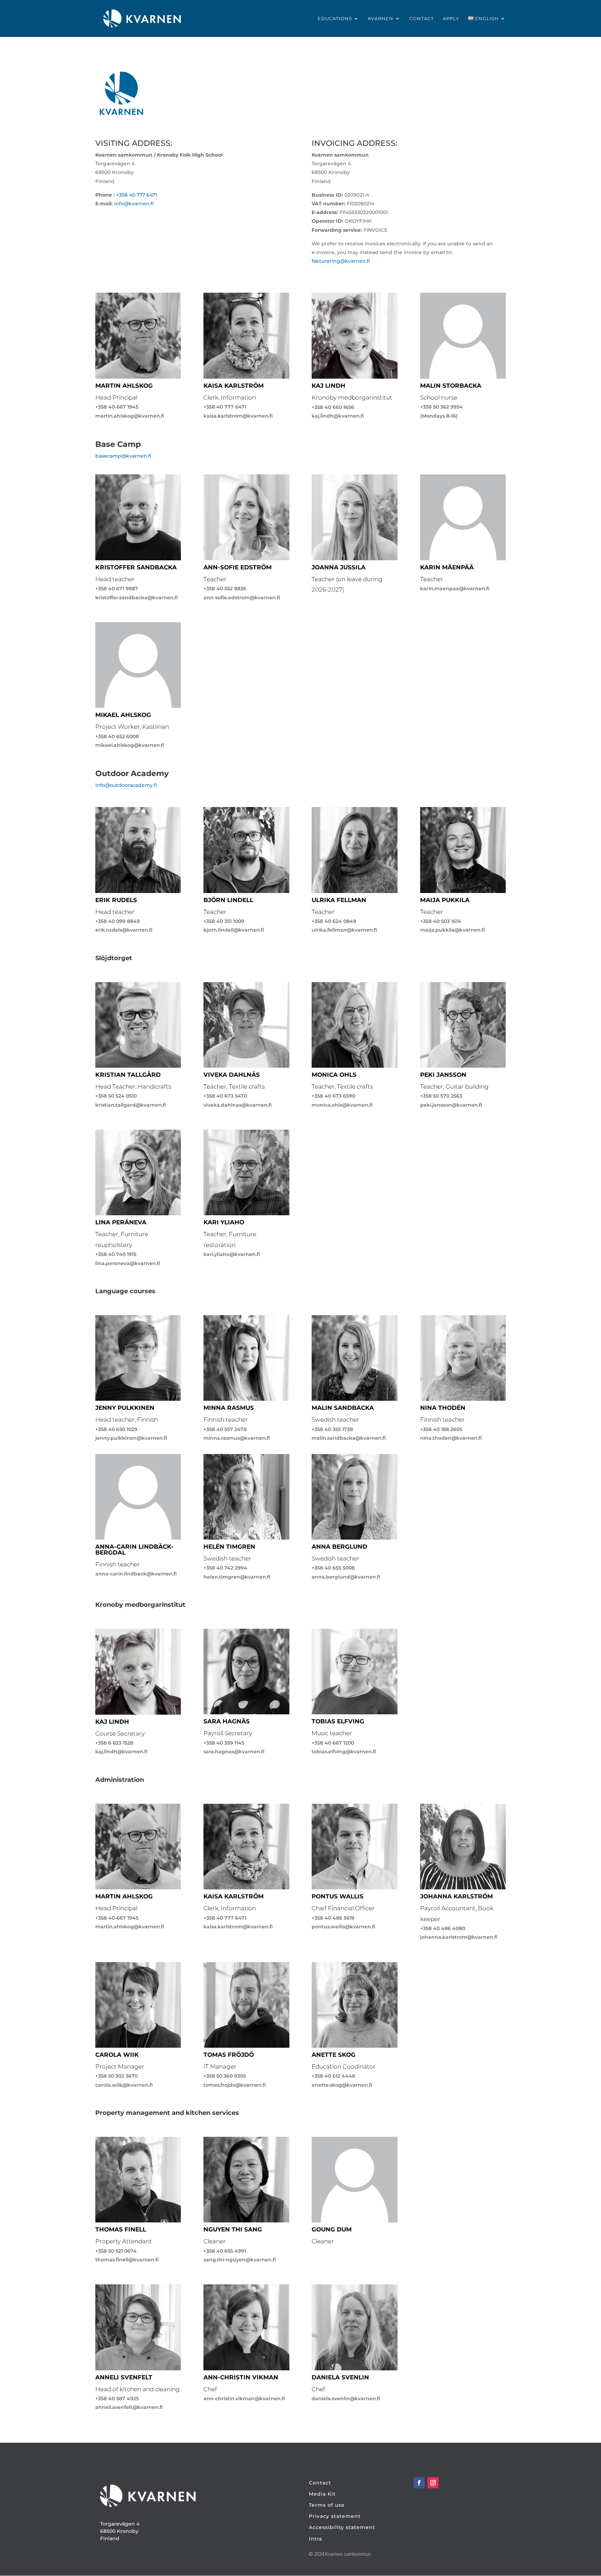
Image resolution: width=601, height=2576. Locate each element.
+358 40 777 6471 (137, 195)
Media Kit (322, 2494)
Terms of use (327, 2505)
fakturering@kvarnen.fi (341, 261)
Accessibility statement (342, 2527)
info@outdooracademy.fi (126, 785)
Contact (422, 19)
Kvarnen (381, 19)
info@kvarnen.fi (134, 204)
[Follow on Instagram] (433, 2483)
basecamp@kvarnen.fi (123, 456)
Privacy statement (335, 2516)
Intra (315, 2539)
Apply (451, 19)
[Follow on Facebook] (419, 2483)
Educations (335, 19)
